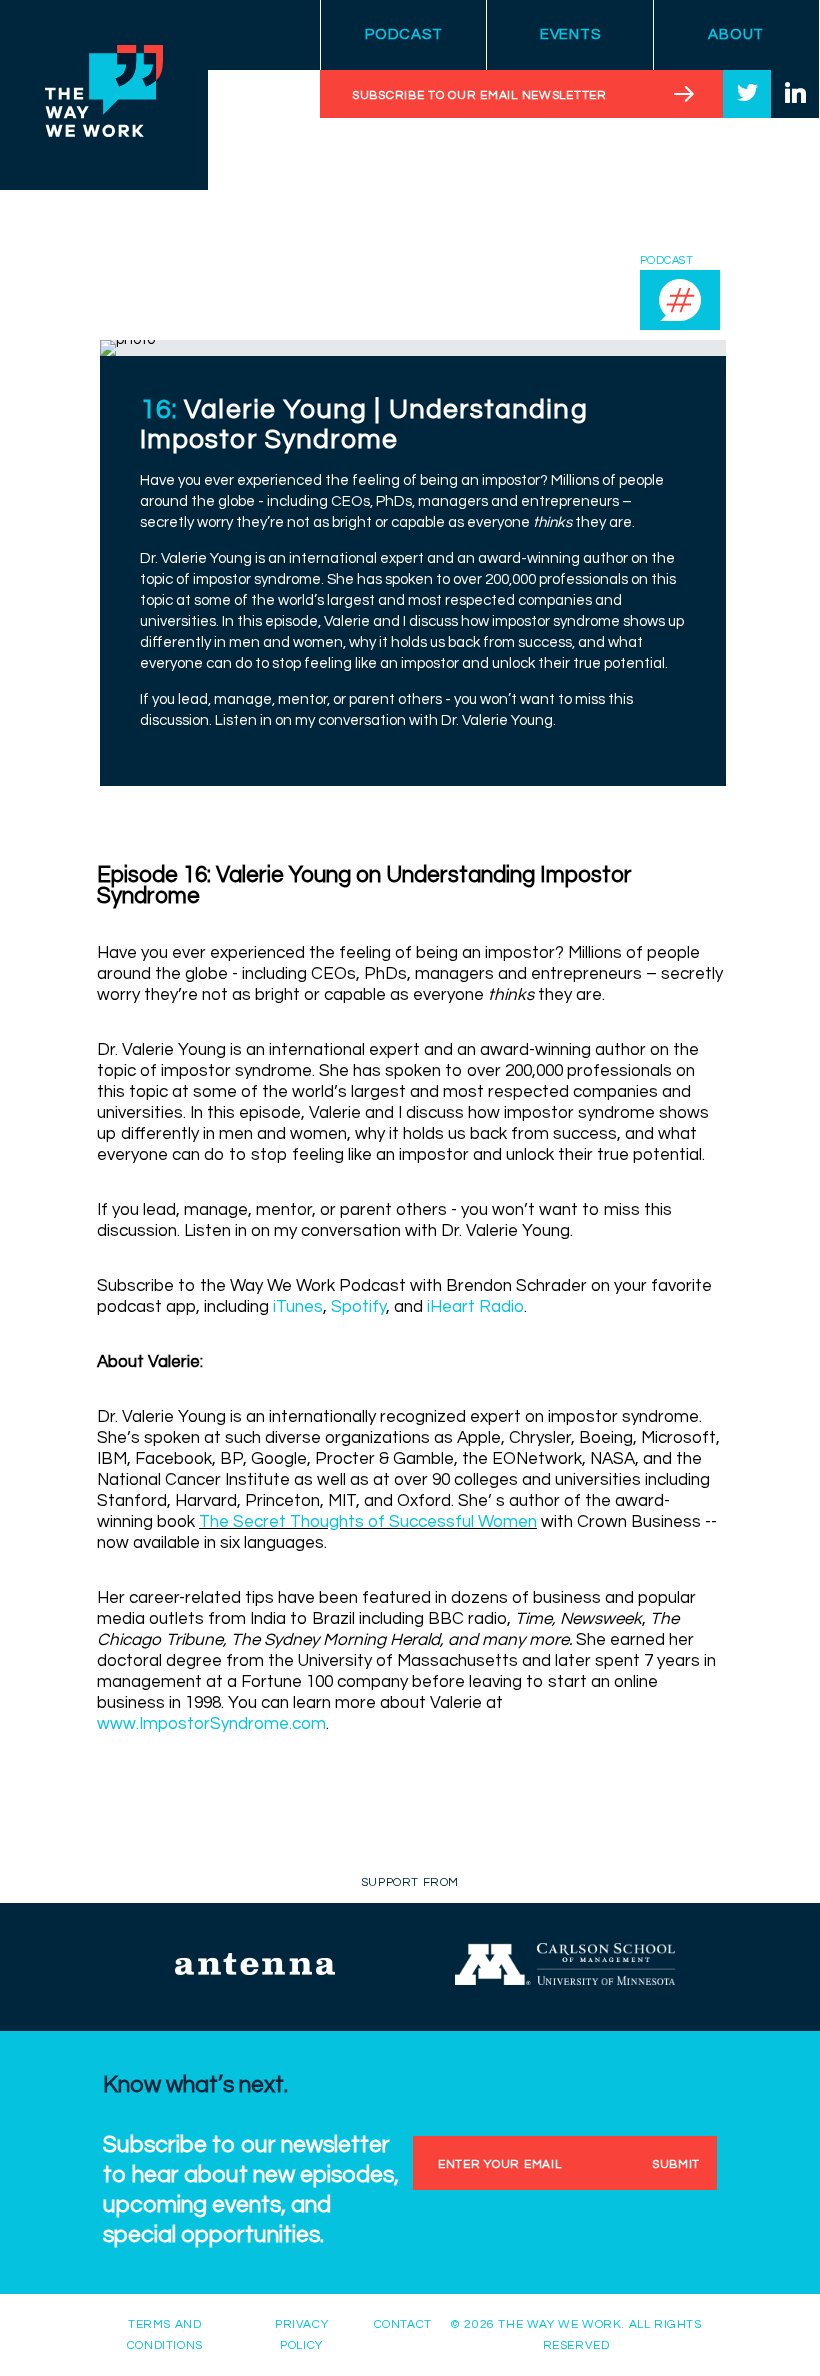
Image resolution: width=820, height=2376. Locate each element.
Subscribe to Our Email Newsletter (479, 95)
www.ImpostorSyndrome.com (211, 1724)
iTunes (298, 1307)
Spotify (358, 1307)
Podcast (403, 34)
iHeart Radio (475, 1307)
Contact (403, 2324)
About (736, 34)
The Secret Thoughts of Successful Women (368, 1522)
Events (570, 34)
